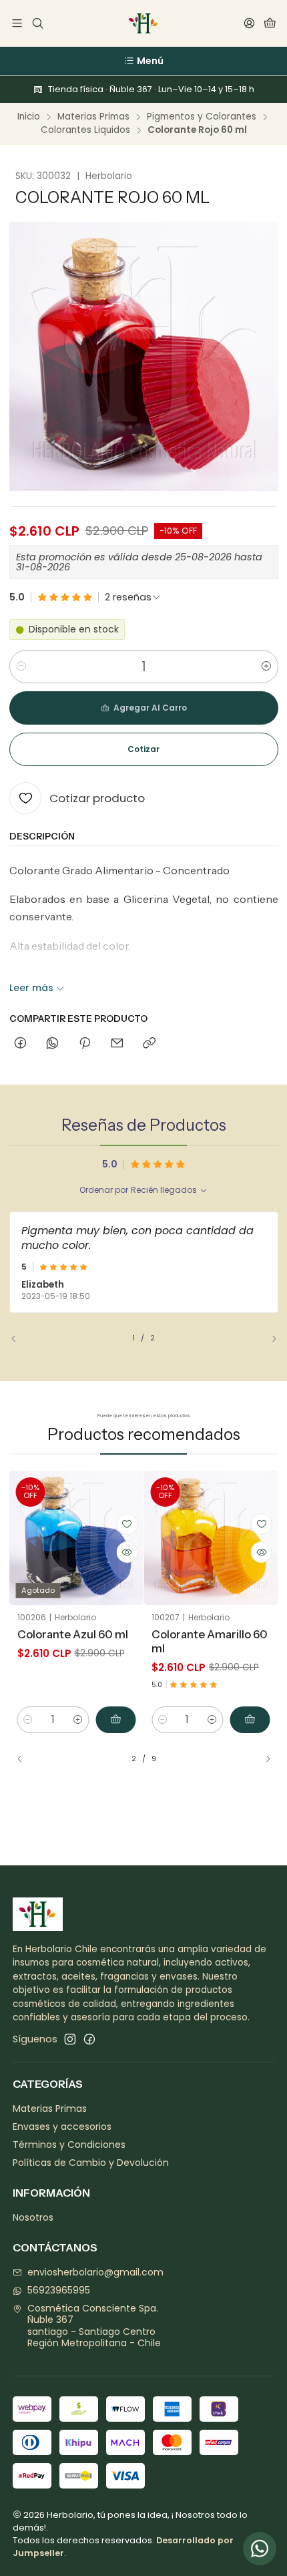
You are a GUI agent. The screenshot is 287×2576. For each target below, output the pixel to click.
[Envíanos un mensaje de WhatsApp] (260, 2549)
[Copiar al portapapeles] (149, 1044)
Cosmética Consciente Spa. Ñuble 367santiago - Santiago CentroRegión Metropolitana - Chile (94, 2326)
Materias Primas (93, 117)
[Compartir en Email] (117, 1044)
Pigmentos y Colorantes (202, 117)
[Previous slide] (19, 1339)
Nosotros (33, 2217)
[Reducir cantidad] (21, 667)
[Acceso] (249, 24)
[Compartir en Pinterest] (85, 1044)
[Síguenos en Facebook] (89, 2039)
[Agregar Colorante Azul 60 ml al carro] (115, 1720)
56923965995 (59, 2290)
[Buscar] (37, 24)
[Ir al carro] (270, 24)
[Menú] (17, 24)
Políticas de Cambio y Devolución (91, 2163)
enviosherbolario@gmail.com (95, 2272)
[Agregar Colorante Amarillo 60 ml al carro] (250, 1720)
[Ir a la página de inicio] (143, 23)
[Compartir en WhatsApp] (52, 1044)
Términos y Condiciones (69, 2145)
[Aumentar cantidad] (266, 667)
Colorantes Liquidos (85, 130)
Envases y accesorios (62, 2127)
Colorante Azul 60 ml (73, 1634)
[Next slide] (268, 1339)
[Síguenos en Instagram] (70, 2039)
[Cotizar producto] (127, 1524)
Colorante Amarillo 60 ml (210, 1641)
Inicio (29, 117)
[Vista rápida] (127, 1552)
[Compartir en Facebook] (20, 1044)
